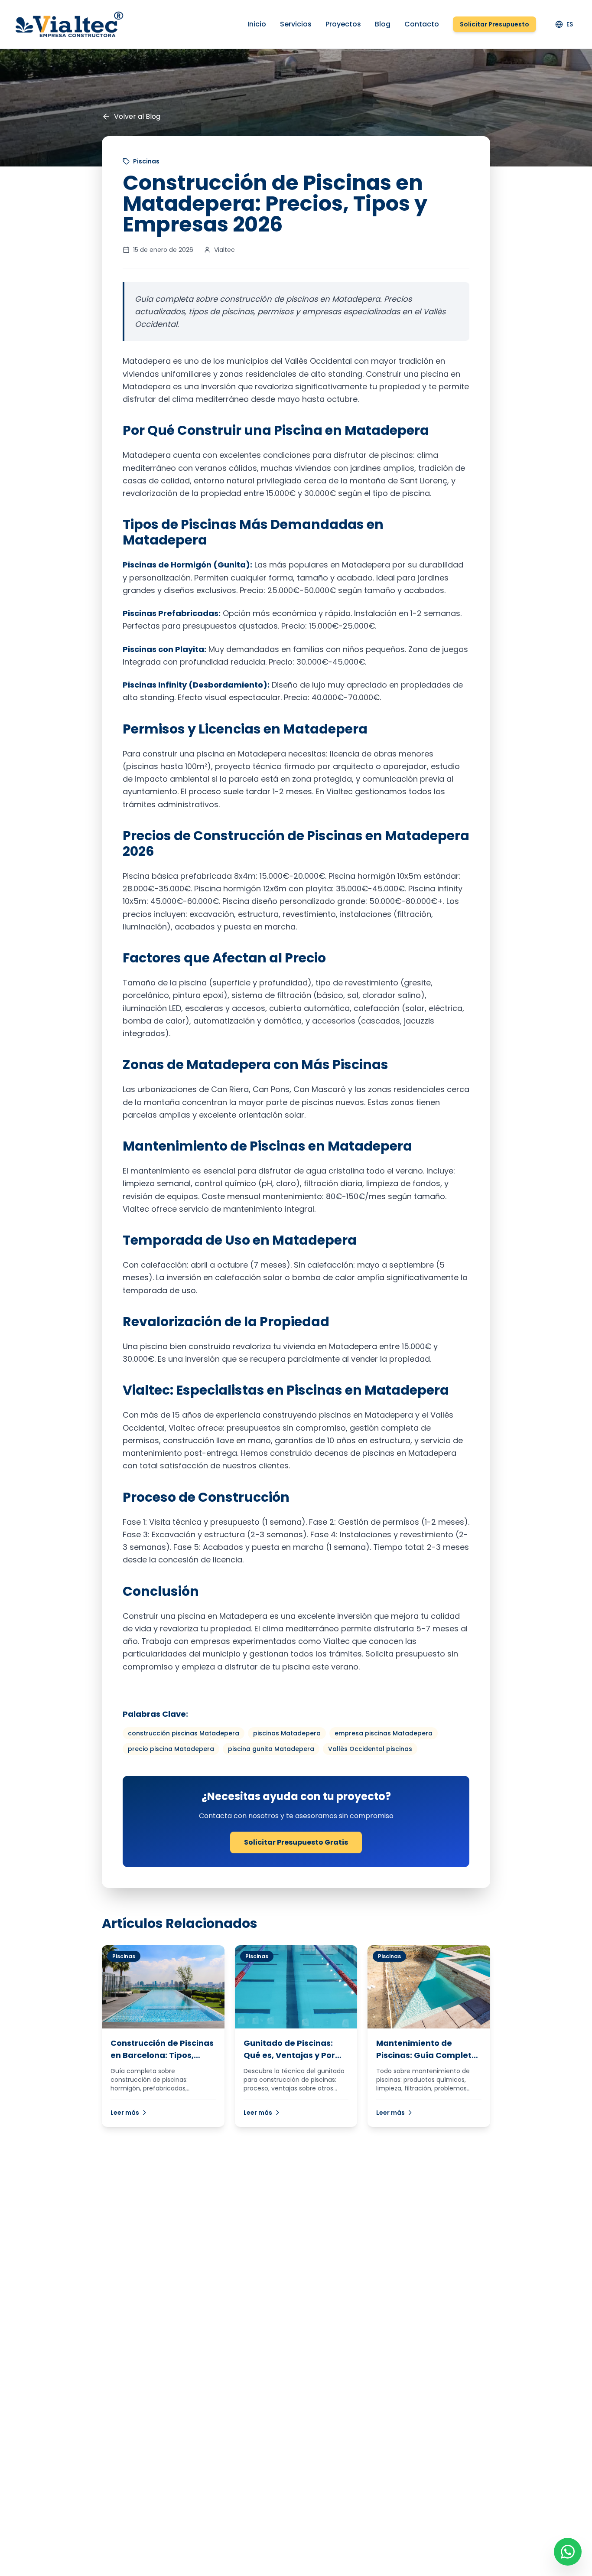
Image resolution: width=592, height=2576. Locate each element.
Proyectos (343, 24)
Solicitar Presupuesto (494, 24)
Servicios (296, 24)
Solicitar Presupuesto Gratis (296, 1842)
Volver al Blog (137, 116)
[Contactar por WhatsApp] (568, 2552)
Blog (383, 24)
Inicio (257, 24)
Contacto (422, 24)
